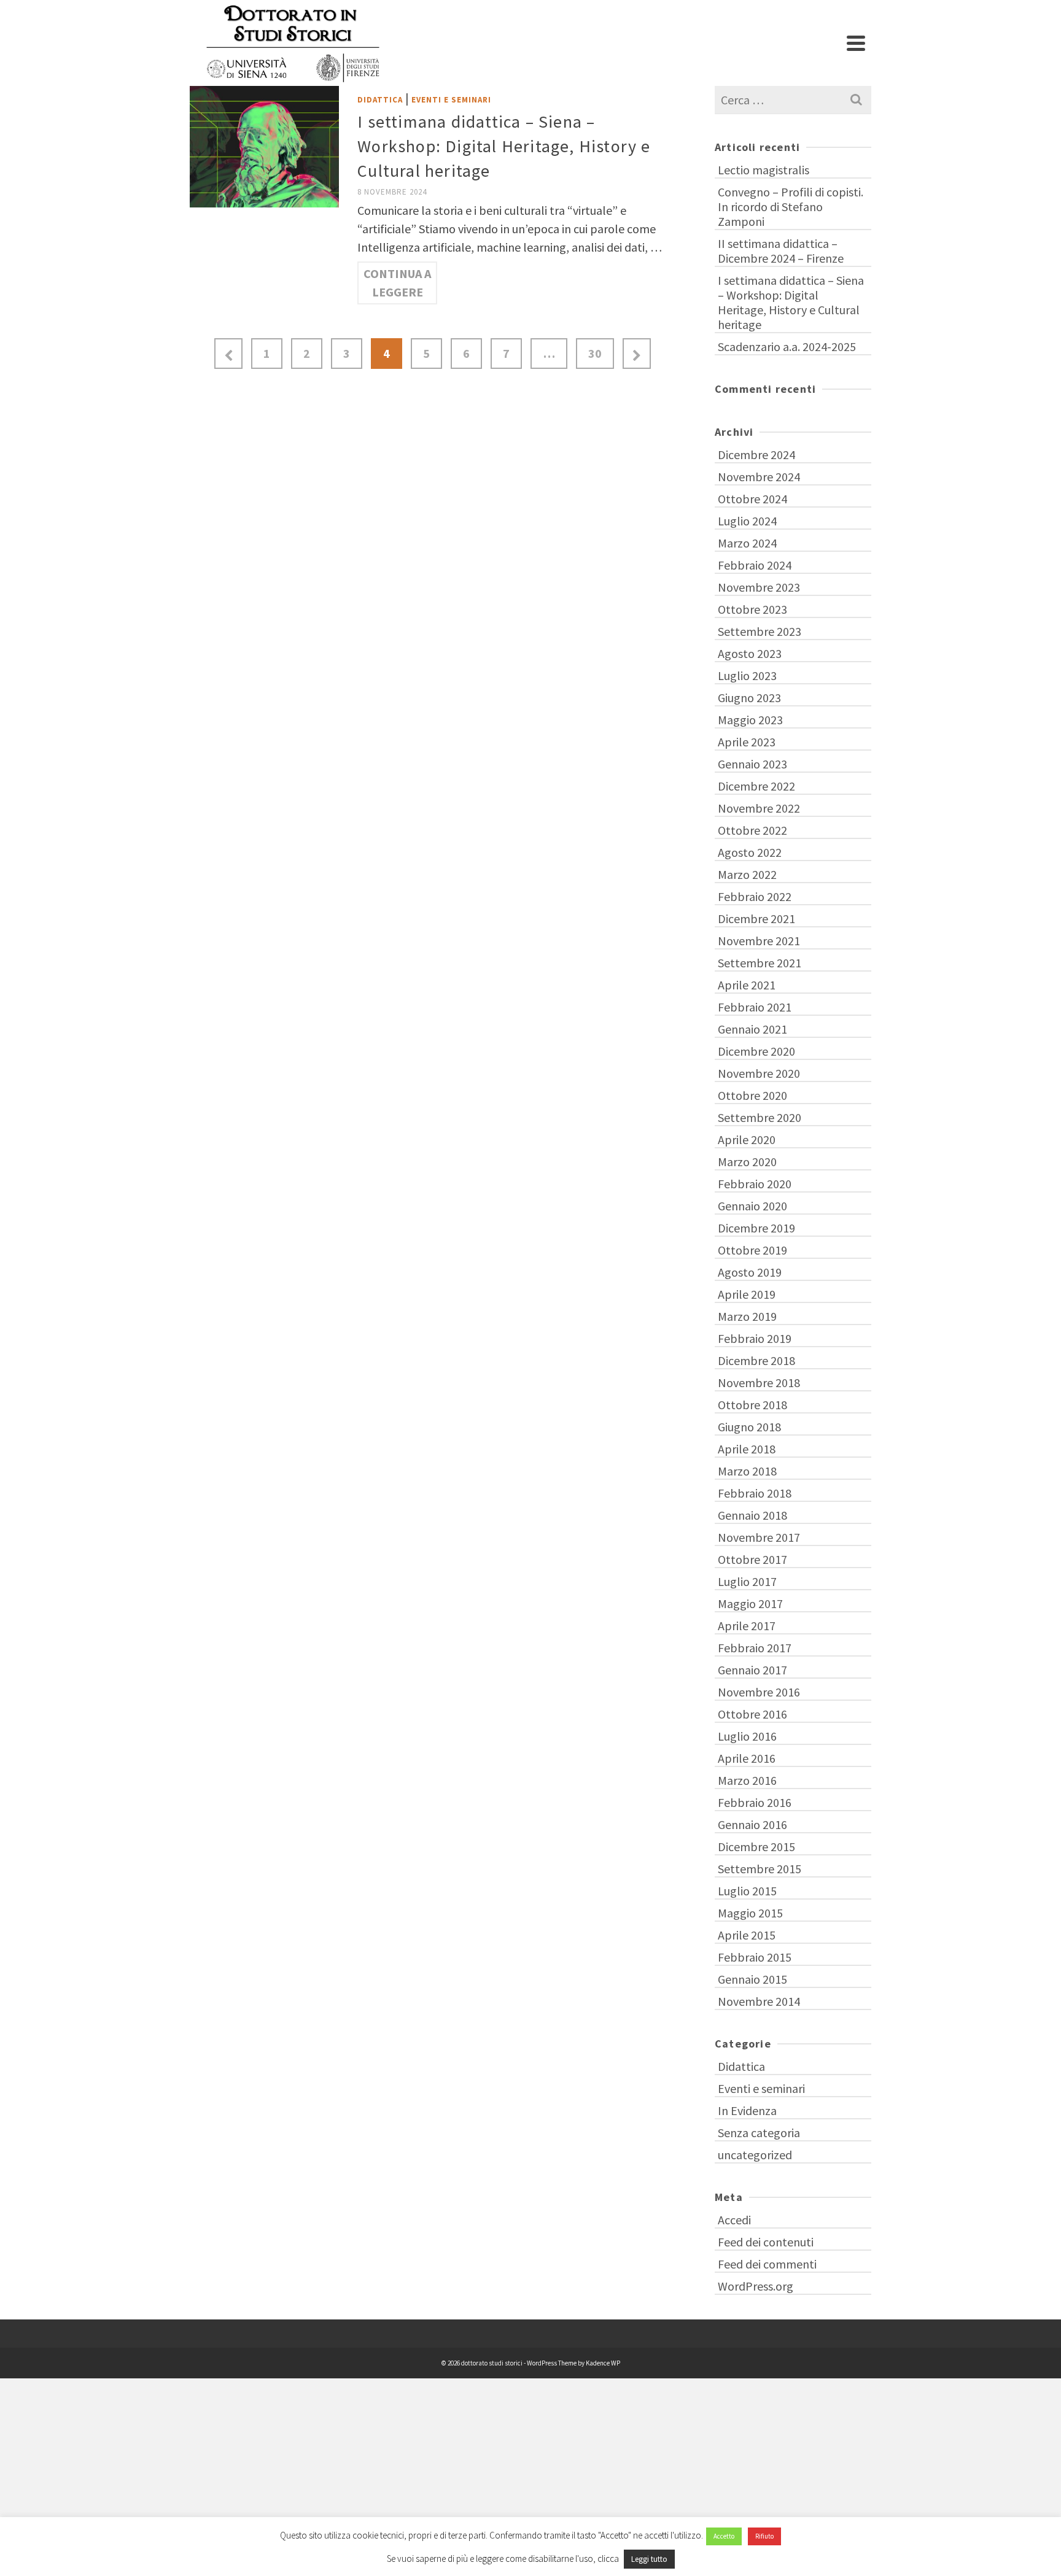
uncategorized (755, 2155)
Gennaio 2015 (752, 1979)
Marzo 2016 (747, 1780)
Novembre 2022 (759, 808)
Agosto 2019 (750, 1272)
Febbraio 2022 (755, 896)
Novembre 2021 (759, 941)
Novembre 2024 (759, 477)
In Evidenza (747, 2110)
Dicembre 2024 (756, 454)
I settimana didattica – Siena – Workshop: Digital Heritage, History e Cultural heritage (791, 302)
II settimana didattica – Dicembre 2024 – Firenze (781, 251)
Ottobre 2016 (752, 1714)
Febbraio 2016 (755, 1802)
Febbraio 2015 (755, 1957)
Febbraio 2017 (755, 1648)
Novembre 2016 (759, 1692)
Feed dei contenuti (766, 2242)
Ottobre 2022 (752, 830)
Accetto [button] (724, 2536)
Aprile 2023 (747, 742)
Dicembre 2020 (756, 1051)
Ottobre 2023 (752, 609)
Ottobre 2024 (752, 499)
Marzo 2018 (747, 1471)
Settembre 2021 (760, 963)
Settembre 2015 (760, 1869)
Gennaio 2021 (752, 1029)
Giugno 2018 (749, 1427)
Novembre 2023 (759, 587)
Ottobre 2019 (752, 1250)
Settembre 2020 (760, 1117)
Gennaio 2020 (752, 1206)
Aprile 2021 (747, 985)
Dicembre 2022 (756, 786)
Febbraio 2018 (755, 1493)
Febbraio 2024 (755, 565)
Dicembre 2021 (756, 919)
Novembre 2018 (759, 1383)
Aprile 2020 (747, 1139)
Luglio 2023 (747, 675)
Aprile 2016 (747, 1758)
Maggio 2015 (750, 1913)
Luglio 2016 (747, 1736)
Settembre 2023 (760, 631)
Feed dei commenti (767, 2264)
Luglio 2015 (747, 1891)
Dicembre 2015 (756, 1847)
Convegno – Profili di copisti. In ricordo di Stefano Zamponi (791, 207)
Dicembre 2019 (756, 1228)
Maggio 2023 (750, 720)
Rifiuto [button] (764, 2536)
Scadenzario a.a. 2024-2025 (787, 346)
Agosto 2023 (750, 653)
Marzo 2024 (747, 543)
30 (595, 353)
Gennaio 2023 (752, 764)
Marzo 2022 (747, 874)
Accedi (734, 2220)
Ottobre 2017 (752, 1559)
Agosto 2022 (750, 852)
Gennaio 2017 (752, 1670)
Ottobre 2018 (752, 1405)
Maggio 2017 (750, 1603)
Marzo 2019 (747, 1316)
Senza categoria (759, 2133)
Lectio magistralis (764, 170)
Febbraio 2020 (755, 1184)
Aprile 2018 (747, 1449)
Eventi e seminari (451, 100)
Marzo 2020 (747, 1162)
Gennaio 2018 (752, 1515)
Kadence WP (603, 2363)
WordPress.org (756, 2286)
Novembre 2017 (759, 1537)
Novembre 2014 (759, 2001)
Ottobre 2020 (752, 1095)
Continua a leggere (397, 283)
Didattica (380, 100)
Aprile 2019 (747, 1294)
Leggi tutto (649, 2559)
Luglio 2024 (747, 521)
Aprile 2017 (747, 1626)
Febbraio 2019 (755, 1338)
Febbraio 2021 (755, 1007)
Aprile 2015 (747, 1935)
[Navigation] (856, 43)
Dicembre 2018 (756, 1360)
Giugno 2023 (749, 698)
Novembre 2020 (759, 1073)
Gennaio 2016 (752, 1824)
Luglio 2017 (747, 1581)
